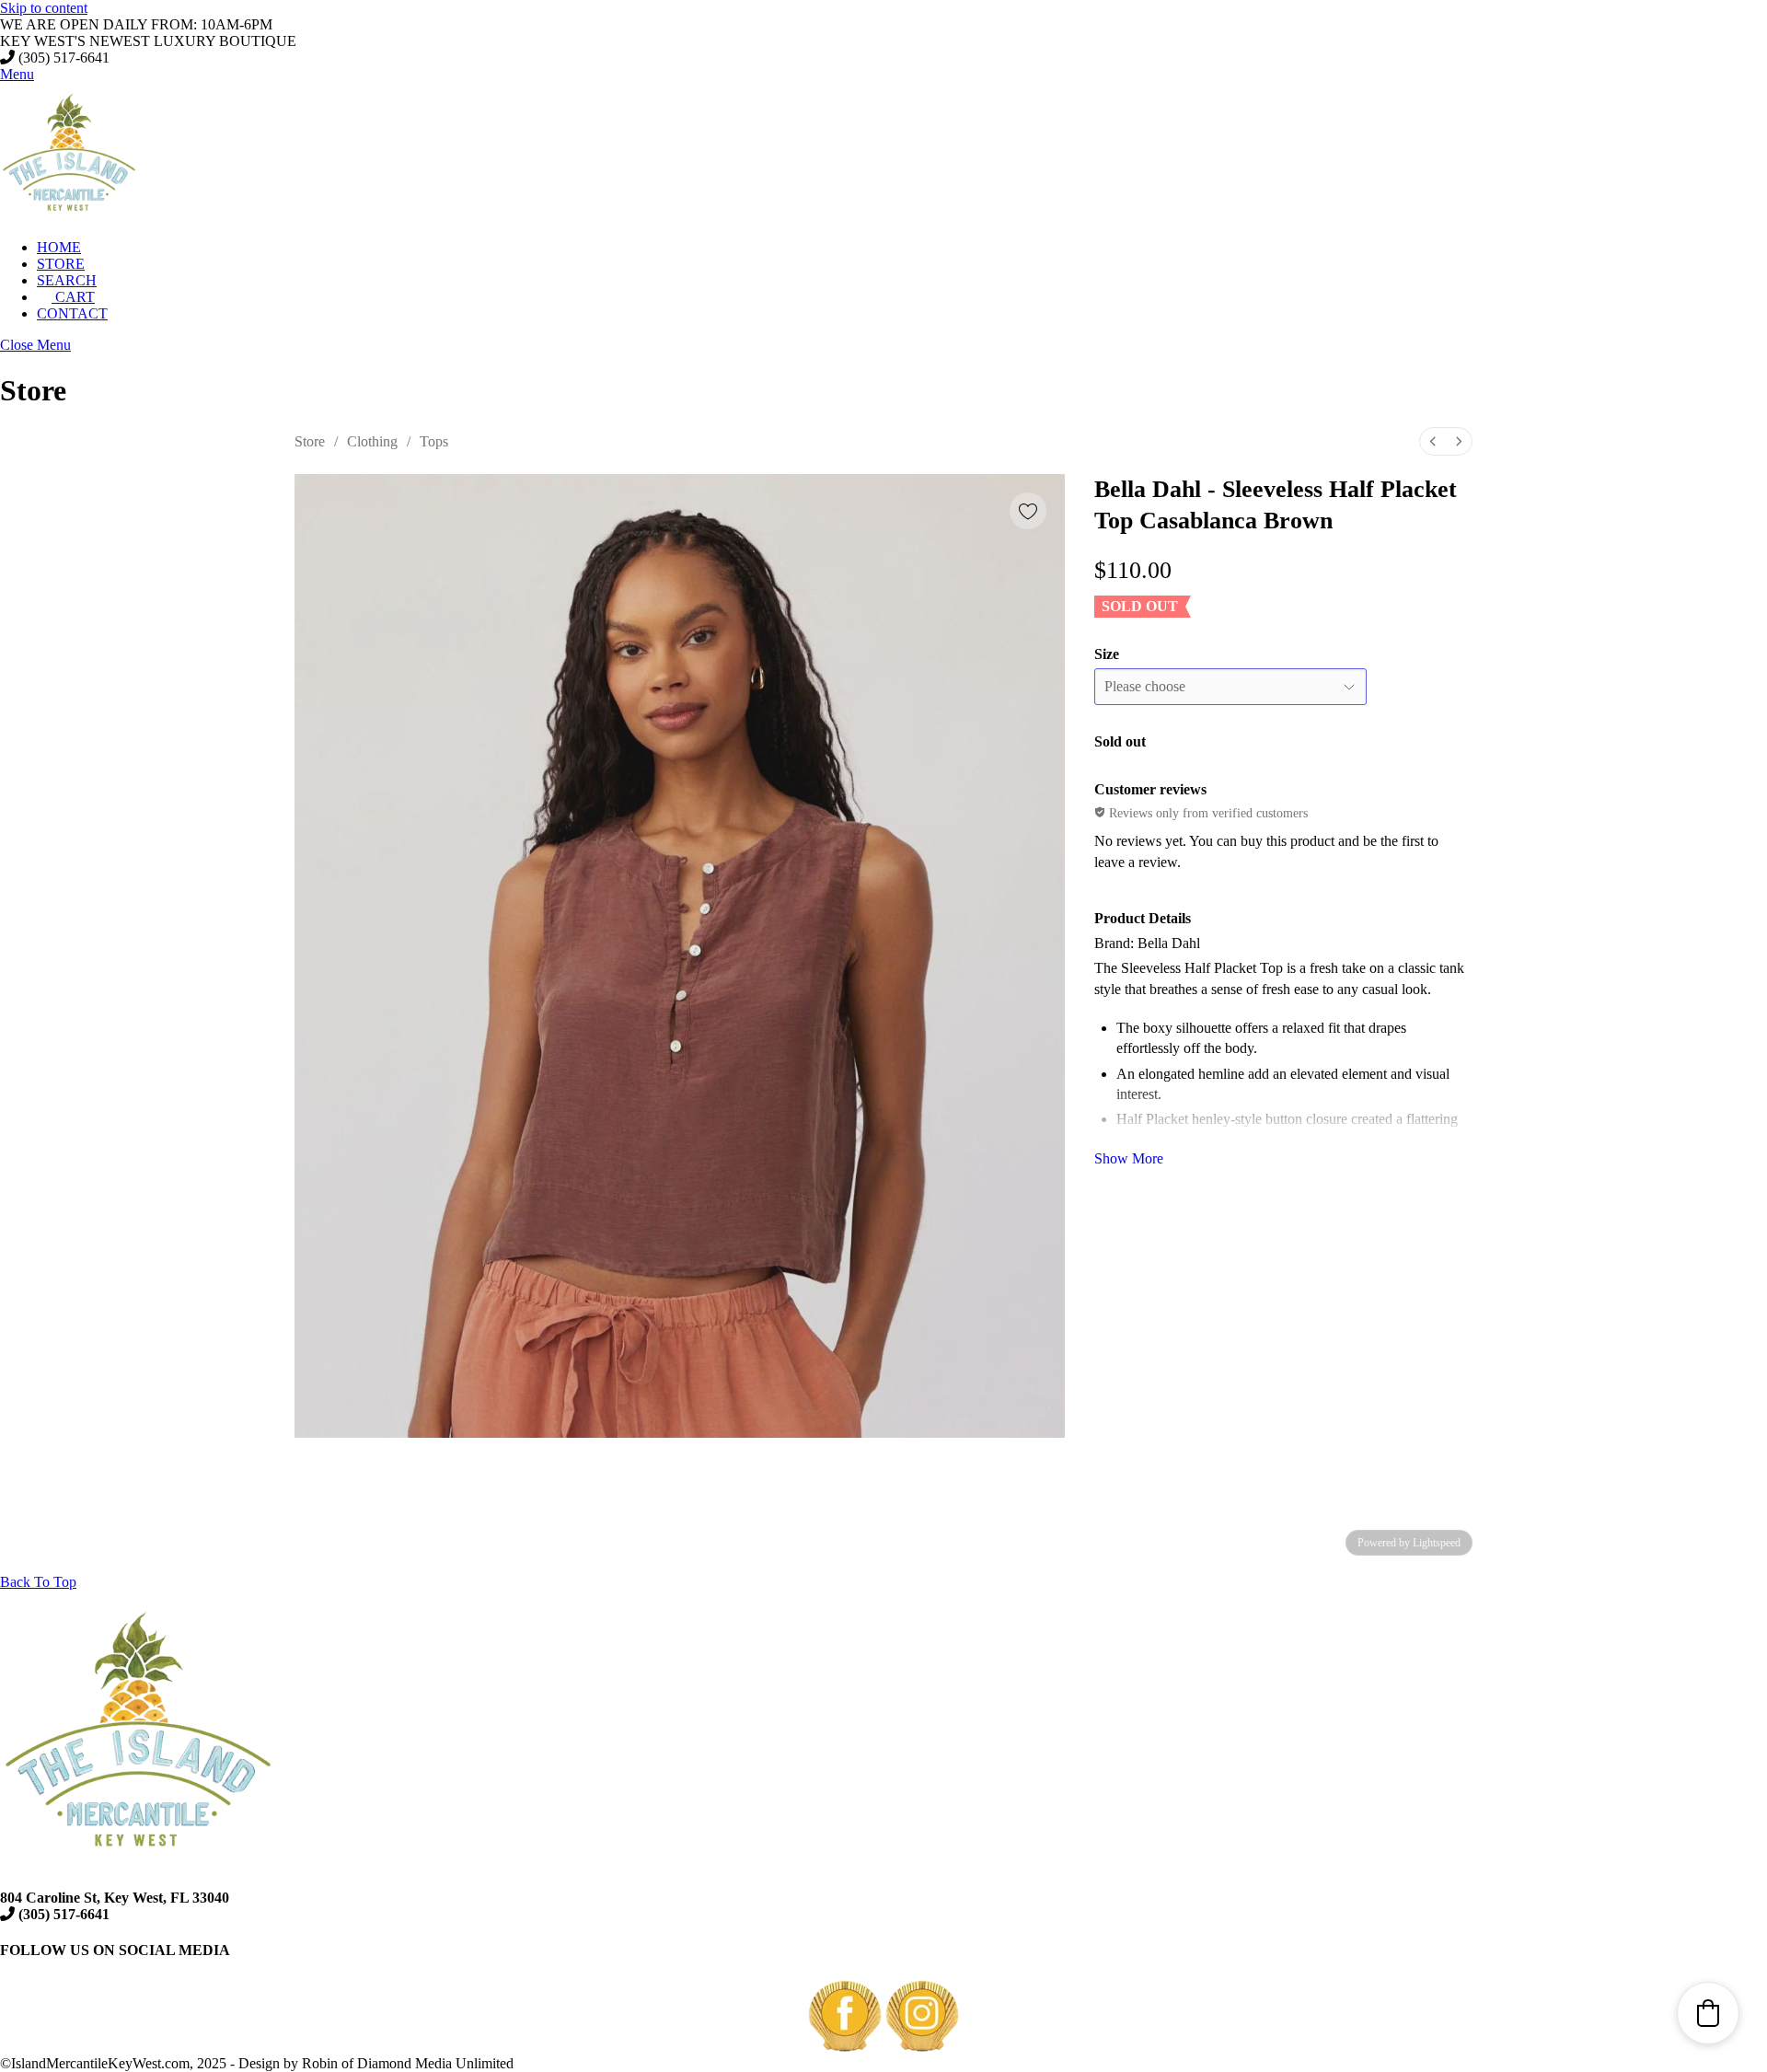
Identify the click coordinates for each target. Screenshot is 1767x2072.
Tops (434, 441)
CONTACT (72, 313)
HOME (59, 247)
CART (73, 297)
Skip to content (44, 8)
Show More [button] (1129, 1158)
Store (310, 441)
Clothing (372, 441)
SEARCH (67, 280)
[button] (1708, 2013)
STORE (61, 264)
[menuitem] (1433, 441)
